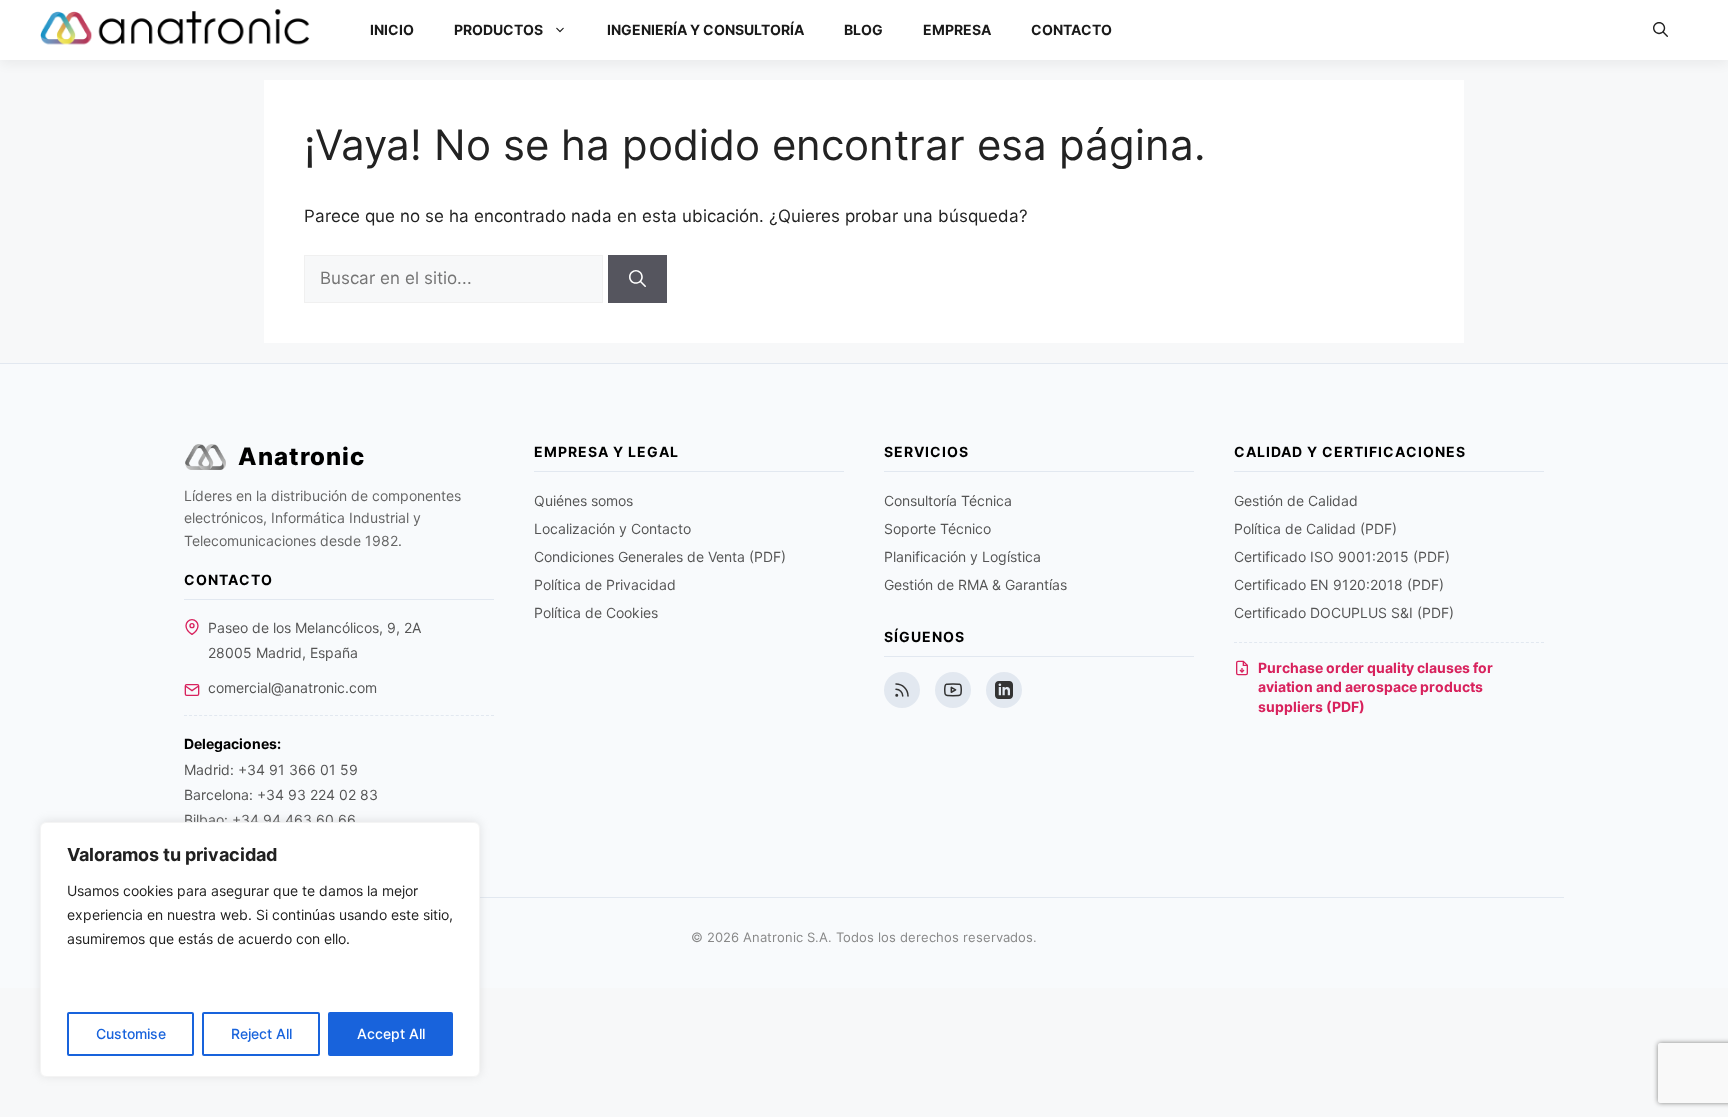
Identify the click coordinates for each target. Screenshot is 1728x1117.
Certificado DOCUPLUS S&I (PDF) (1344, 612)
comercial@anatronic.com (292, 687)
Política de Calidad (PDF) (1315, 528)
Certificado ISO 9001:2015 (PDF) (1342, 556)
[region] (260, 949)
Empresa (957, 29)
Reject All (261, 1033)
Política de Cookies (596, 612)
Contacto (1071, 29)
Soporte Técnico (937, 528)
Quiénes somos (583, 500)
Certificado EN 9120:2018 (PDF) (1339, 584)
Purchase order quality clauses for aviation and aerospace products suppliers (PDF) (1375, 687)
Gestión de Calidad (1296, 500)
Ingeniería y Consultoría (705, 29)
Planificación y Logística (962, 556)
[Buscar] (637, 279)
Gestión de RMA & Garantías (975, 584)
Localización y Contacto (612, 528)
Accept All (391, 1033)
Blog (863, 29)
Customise (131, 1033)
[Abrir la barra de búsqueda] (1660, 30)
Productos (498, 29)
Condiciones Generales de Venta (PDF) (660, 556)
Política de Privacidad (605, 584)
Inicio (392, 29)
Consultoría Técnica (948, 500)
